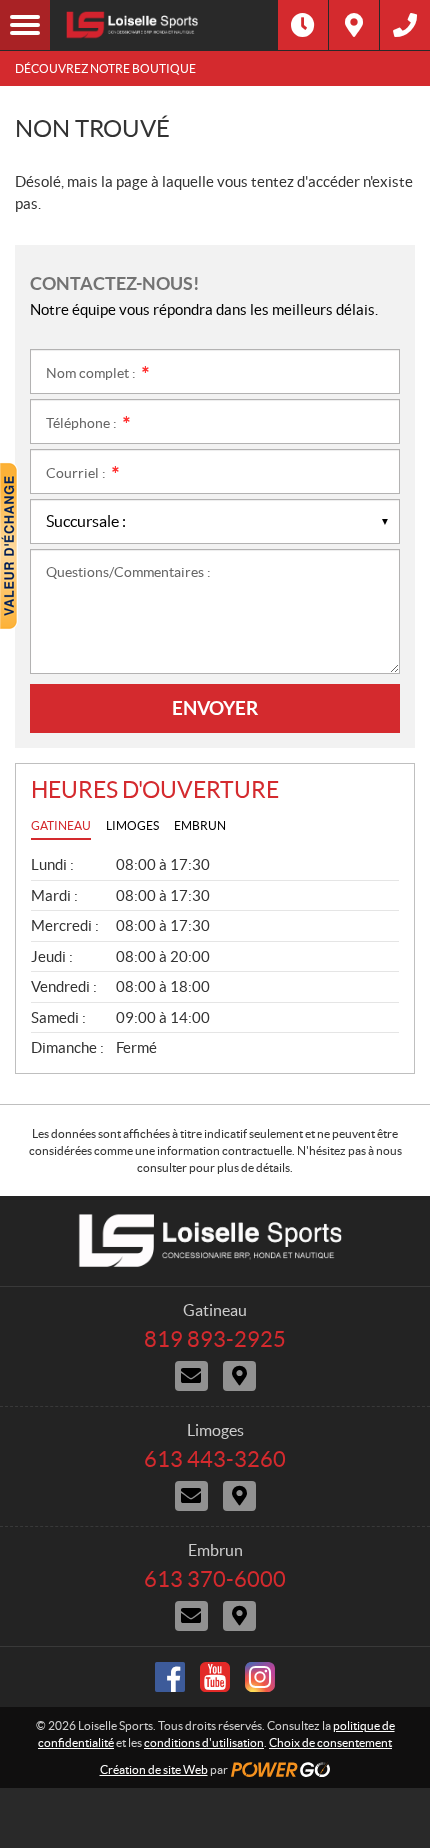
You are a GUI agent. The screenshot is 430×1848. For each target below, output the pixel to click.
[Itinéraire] (354, 25)
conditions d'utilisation (204, 1742)
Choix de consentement (330, 1742)
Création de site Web (154, 1769)
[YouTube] (215, 1677)
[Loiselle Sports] (164, 25)
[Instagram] (260, 1677)
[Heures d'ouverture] (303, 25)
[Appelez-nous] (405, 25)
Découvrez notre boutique (105, 68)
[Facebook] (170, 1677)
